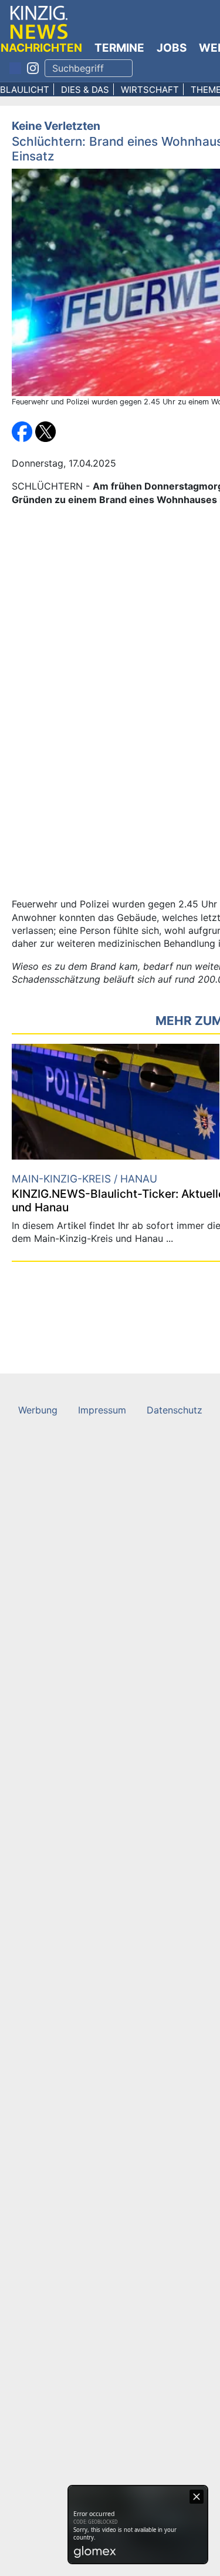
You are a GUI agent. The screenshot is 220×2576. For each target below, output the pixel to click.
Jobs (172, 48)
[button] (23, 431)
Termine (119, 48)
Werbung (38, 1410)
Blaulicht (25, 90)
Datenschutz (175, 1410)
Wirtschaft (150, 90)
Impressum (102, 1410)
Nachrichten (41, 48)
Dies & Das (85, 90)
